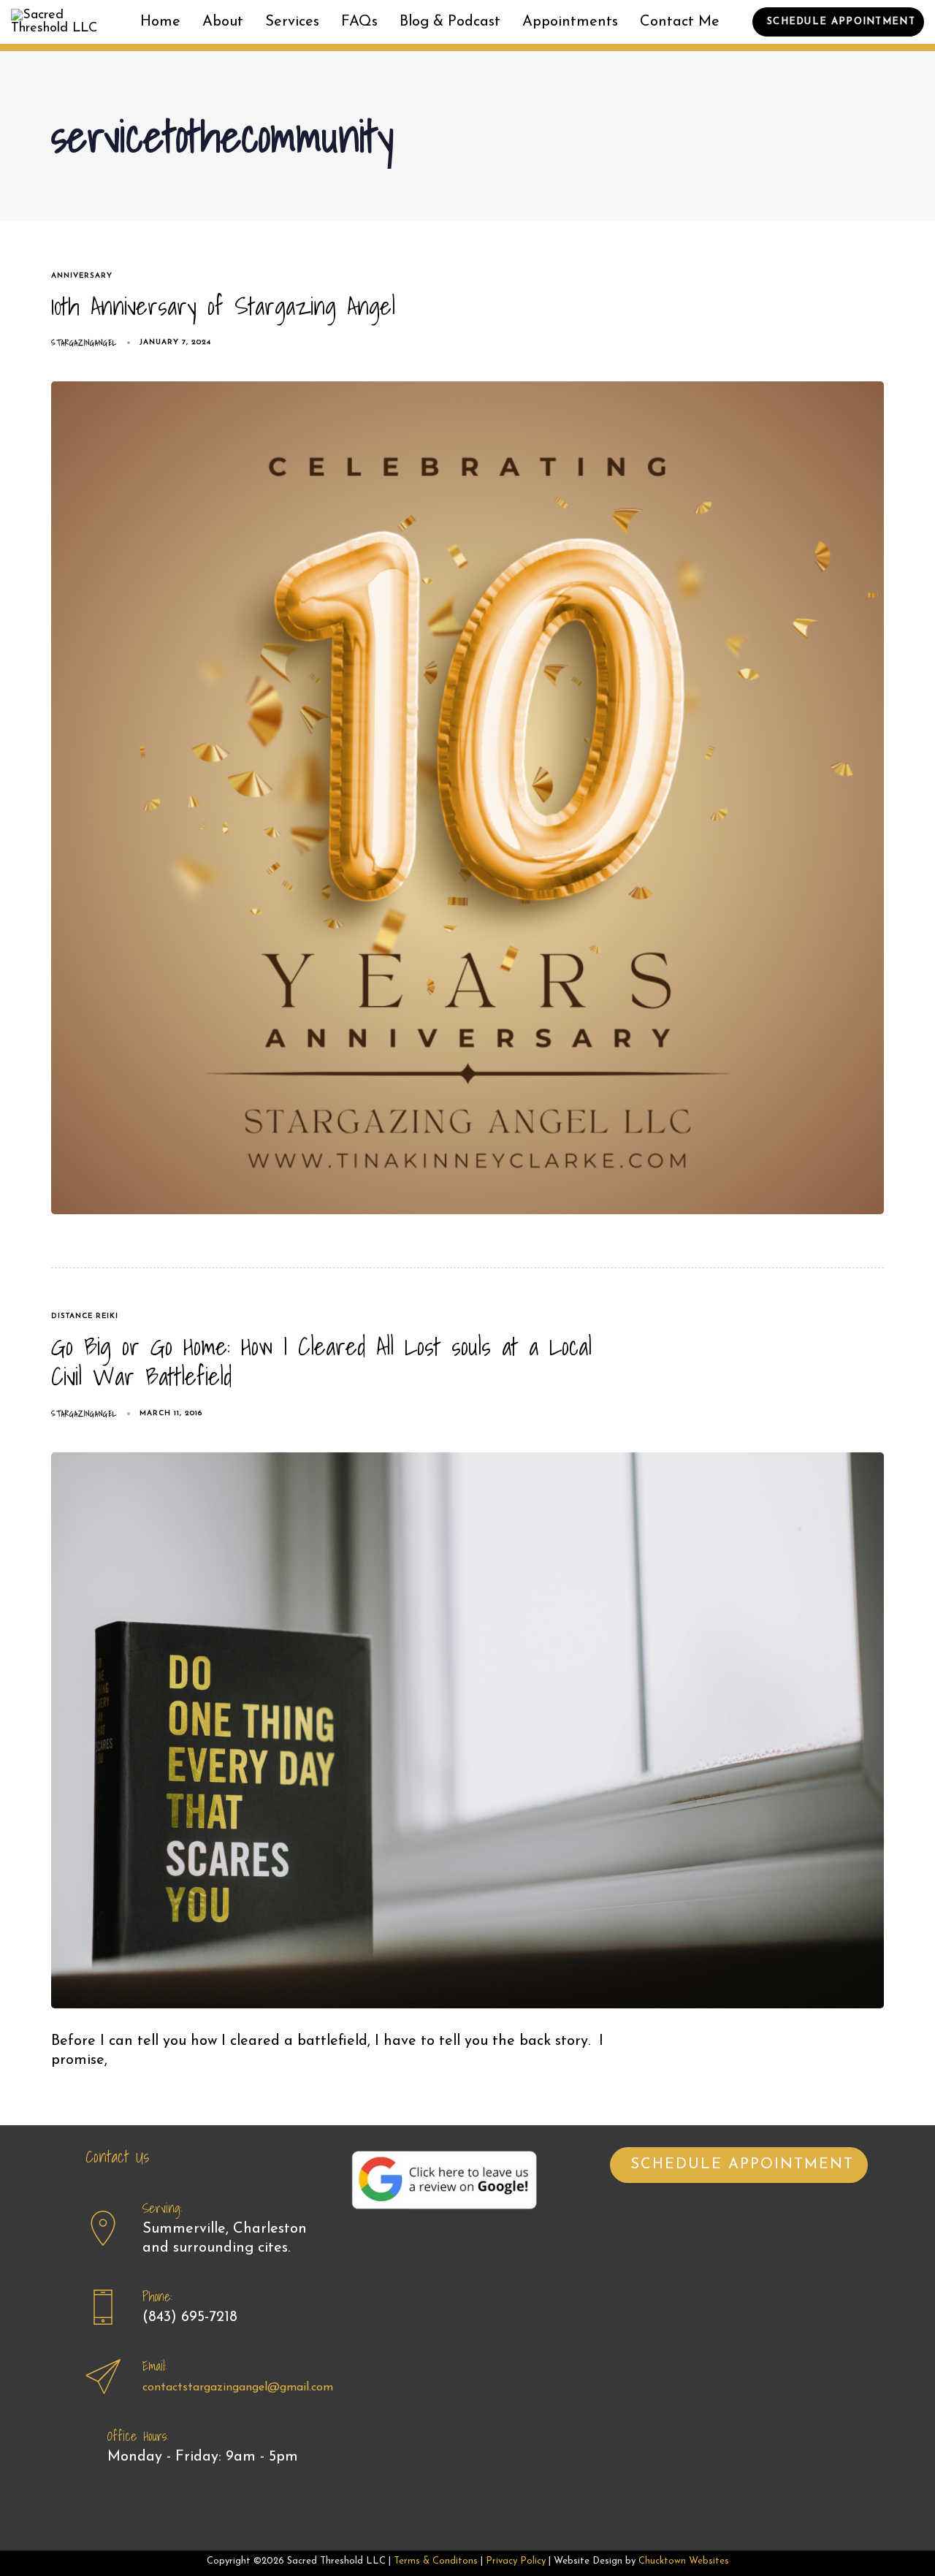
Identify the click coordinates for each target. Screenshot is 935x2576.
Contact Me (680, 22)
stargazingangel (84, 343)
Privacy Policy (516, 2561)
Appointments (570, 22)
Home (160, 22)
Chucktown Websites (684, 2561)
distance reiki (85, 1316)
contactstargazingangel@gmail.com (238, 2388)
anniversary (82, 276)
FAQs (359, 22)
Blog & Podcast (450, 22)
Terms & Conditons (436, 2561)
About (223, 22)
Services (292, 22)
